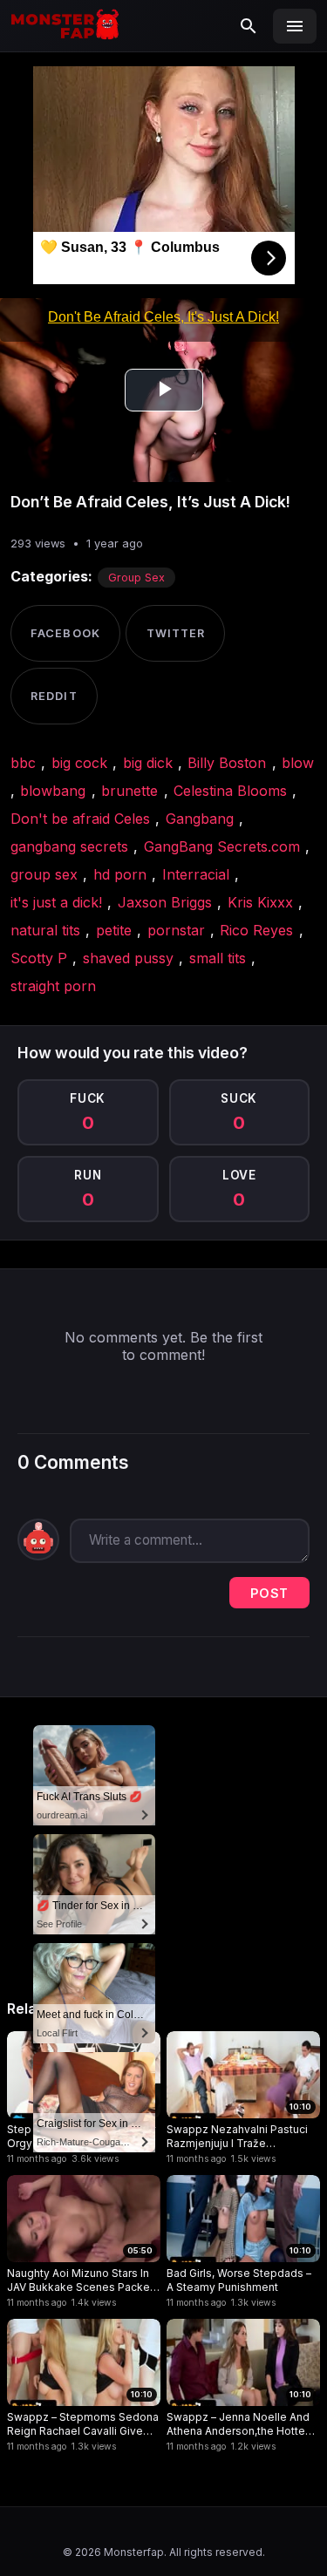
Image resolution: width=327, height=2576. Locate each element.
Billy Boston (227, 763)
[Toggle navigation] (295, 26)
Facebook (65, 633)
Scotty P (39, 958)
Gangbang (200, 819)
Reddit (54, 696)
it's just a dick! (56, 902)
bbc (23, 763)
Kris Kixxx (260, 902)
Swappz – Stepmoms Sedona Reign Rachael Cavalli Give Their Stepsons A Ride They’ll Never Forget (83, 2424)
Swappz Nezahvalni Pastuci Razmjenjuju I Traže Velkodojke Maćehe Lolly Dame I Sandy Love (237, 2136)
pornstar (176, 930)
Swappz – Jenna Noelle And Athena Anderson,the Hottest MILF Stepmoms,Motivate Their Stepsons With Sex (241, 2424)
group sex (44, 874)
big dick (148, 763)
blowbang (53, 791)
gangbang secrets (69, 846)
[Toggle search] (249, 26)
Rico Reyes (256, 930)
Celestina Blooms (230, 791)
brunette (129, 791)
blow (298, 763)
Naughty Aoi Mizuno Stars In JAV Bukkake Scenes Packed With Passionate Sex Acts (82, 2280)
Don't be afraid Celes (80, 819)
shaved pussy (128, 958)
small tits (218, 958)
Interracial (196, 874)
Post (269, 1593)
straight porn (53, 986)
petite (114, 930)
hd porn (120, 874)
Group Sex (136, 578)
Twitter (176, 633)
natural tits (45, 930)
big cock (79, 763)
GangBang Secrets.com (222, 846)
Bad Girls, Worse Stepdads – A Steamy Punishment (239, 2280)
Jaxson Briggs (165, 902)
